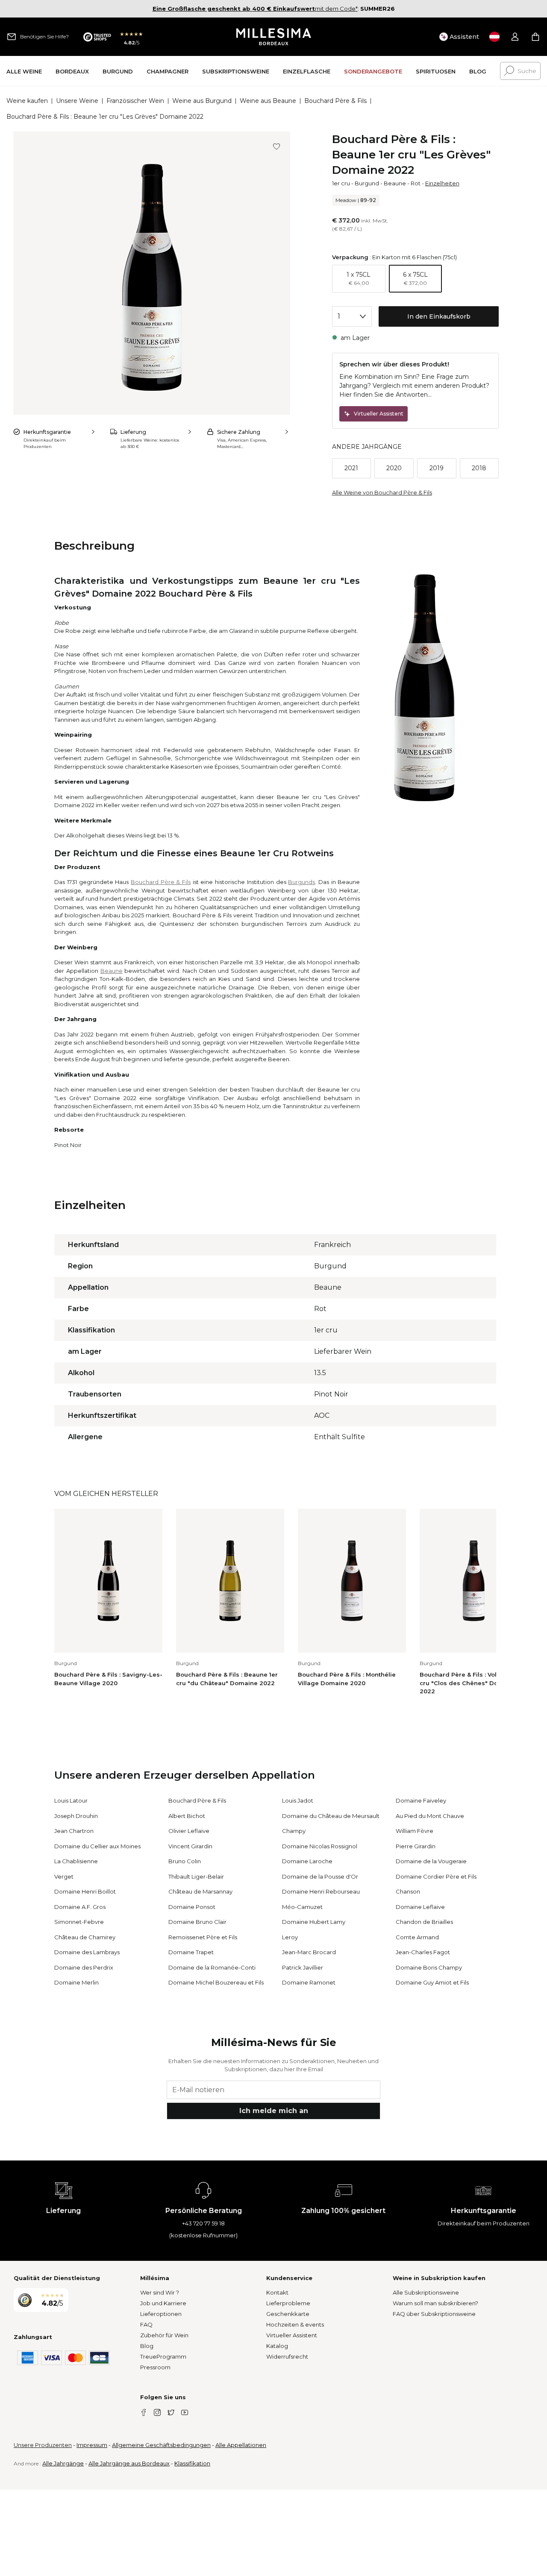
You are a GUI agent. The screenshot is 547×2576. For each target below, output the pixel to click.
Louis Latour (71, 1800)
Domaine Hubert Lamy (314, 1922)
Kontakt (277, 2292)
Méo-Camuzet (302, 1907)
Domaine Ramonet (309, 1982)
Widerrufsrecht (287, 2356)
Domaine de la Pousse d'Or (320, 1876)
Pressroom (155, 2367)
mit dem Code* (255, 9)
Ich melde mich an (274, 2111)
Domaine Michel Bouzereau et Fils (216, 1982)
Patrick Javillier (303, 1967)
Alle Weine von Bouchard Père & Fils (382, 492)
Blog (147, 2346)
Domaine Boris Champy (429, 1967)
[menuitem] (24, 71)
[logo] (274, 37)
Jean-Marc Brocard (309, 1952)
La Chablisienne (76, 1861)
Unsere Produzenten (43, 2445)
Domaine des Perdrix (84, 1967)
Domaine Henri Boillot (85, 1891)
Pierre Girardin (416, 1846)
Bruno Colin (185, 1861)
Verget (64, 1876)
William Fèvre (415, 1831)
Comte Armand (417, 1937)
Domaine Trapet (191, 1952)
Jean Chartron (74, 1831)
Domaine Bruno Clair (197, 1922)
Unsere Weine (77, 101)
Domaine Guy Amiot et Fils (432, 1982)
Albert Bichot (187, 1816)
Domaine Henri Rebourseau (321, 1891)
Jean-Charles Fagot (423, 1952)
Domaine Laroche (307, 1861)
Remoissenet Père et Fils (203, 1937)
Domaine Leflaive (420, 1907)
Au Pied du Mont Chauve (430, 1816)
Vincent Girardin (190, 1846)
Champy (294, 1831)
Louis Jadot (298, 1800)
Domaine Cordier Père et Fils (436, 1876)
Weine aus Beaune (268, 101)
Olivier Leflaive (189, 1831)
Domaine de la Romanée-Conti (212, 1967)
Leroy (290, 1937)
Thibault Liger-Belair (196, 1876)
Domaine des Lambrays (87, 1952)
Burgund (367, 183)
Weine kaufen (27, 101)
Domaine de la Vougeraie (431, 1861)
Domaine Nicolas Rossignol (320, 1846)
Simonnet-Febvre (79, 1922)
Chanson (408, 1891)
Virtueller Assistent (292, 2335)
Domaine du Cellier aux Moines (97, 1846)
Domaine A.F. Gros (80, 1907)
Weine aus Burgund (202, 101)
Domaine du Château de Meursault (331, 1816)
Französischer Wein (135, 101)
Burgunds (301, 882)
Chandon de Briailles (424, 1922)
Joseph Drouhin (76, 1816)
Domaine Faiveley (421, 1800)
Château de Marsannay (200, 1891)
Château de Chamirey (85, 1937)
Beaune (395, 183)
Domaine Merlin (76, 1982)
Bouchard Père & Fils (335, 101)
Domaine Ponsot (192, 1907)
